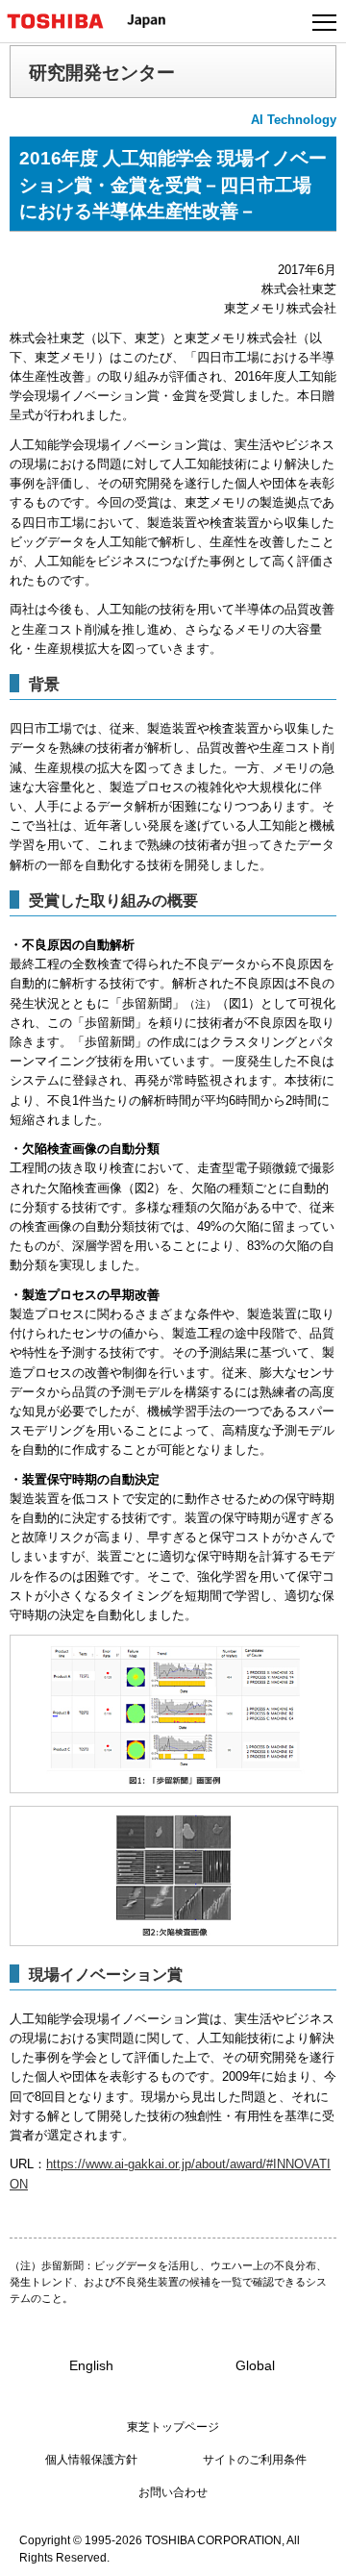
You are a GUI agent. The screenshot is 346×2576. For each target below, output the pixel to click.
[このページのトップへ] (309, 2549)
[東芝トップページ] (63, 21)
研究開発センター (102, 72)
